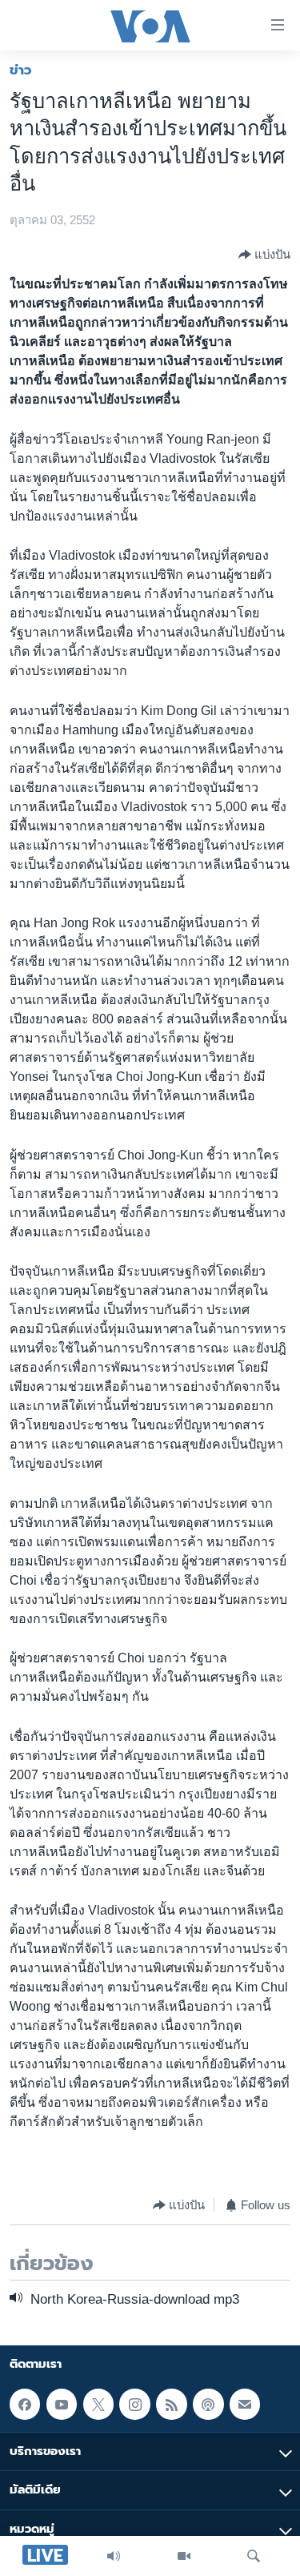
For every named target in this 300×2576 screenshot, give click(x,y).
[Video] (184, 2556)
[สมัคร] (245, 2404)
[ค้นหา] (254, 2556)
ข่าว (21, 70)
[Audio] (114, 2556)
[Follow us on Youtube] (62, 2404)
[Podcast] (208, 2404)
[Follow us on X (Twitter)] (98, 2404)
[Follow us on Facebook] (25, 2404)
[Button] (264, 255)
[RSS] (171, 2404)
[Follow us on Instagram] (134, 2404)
